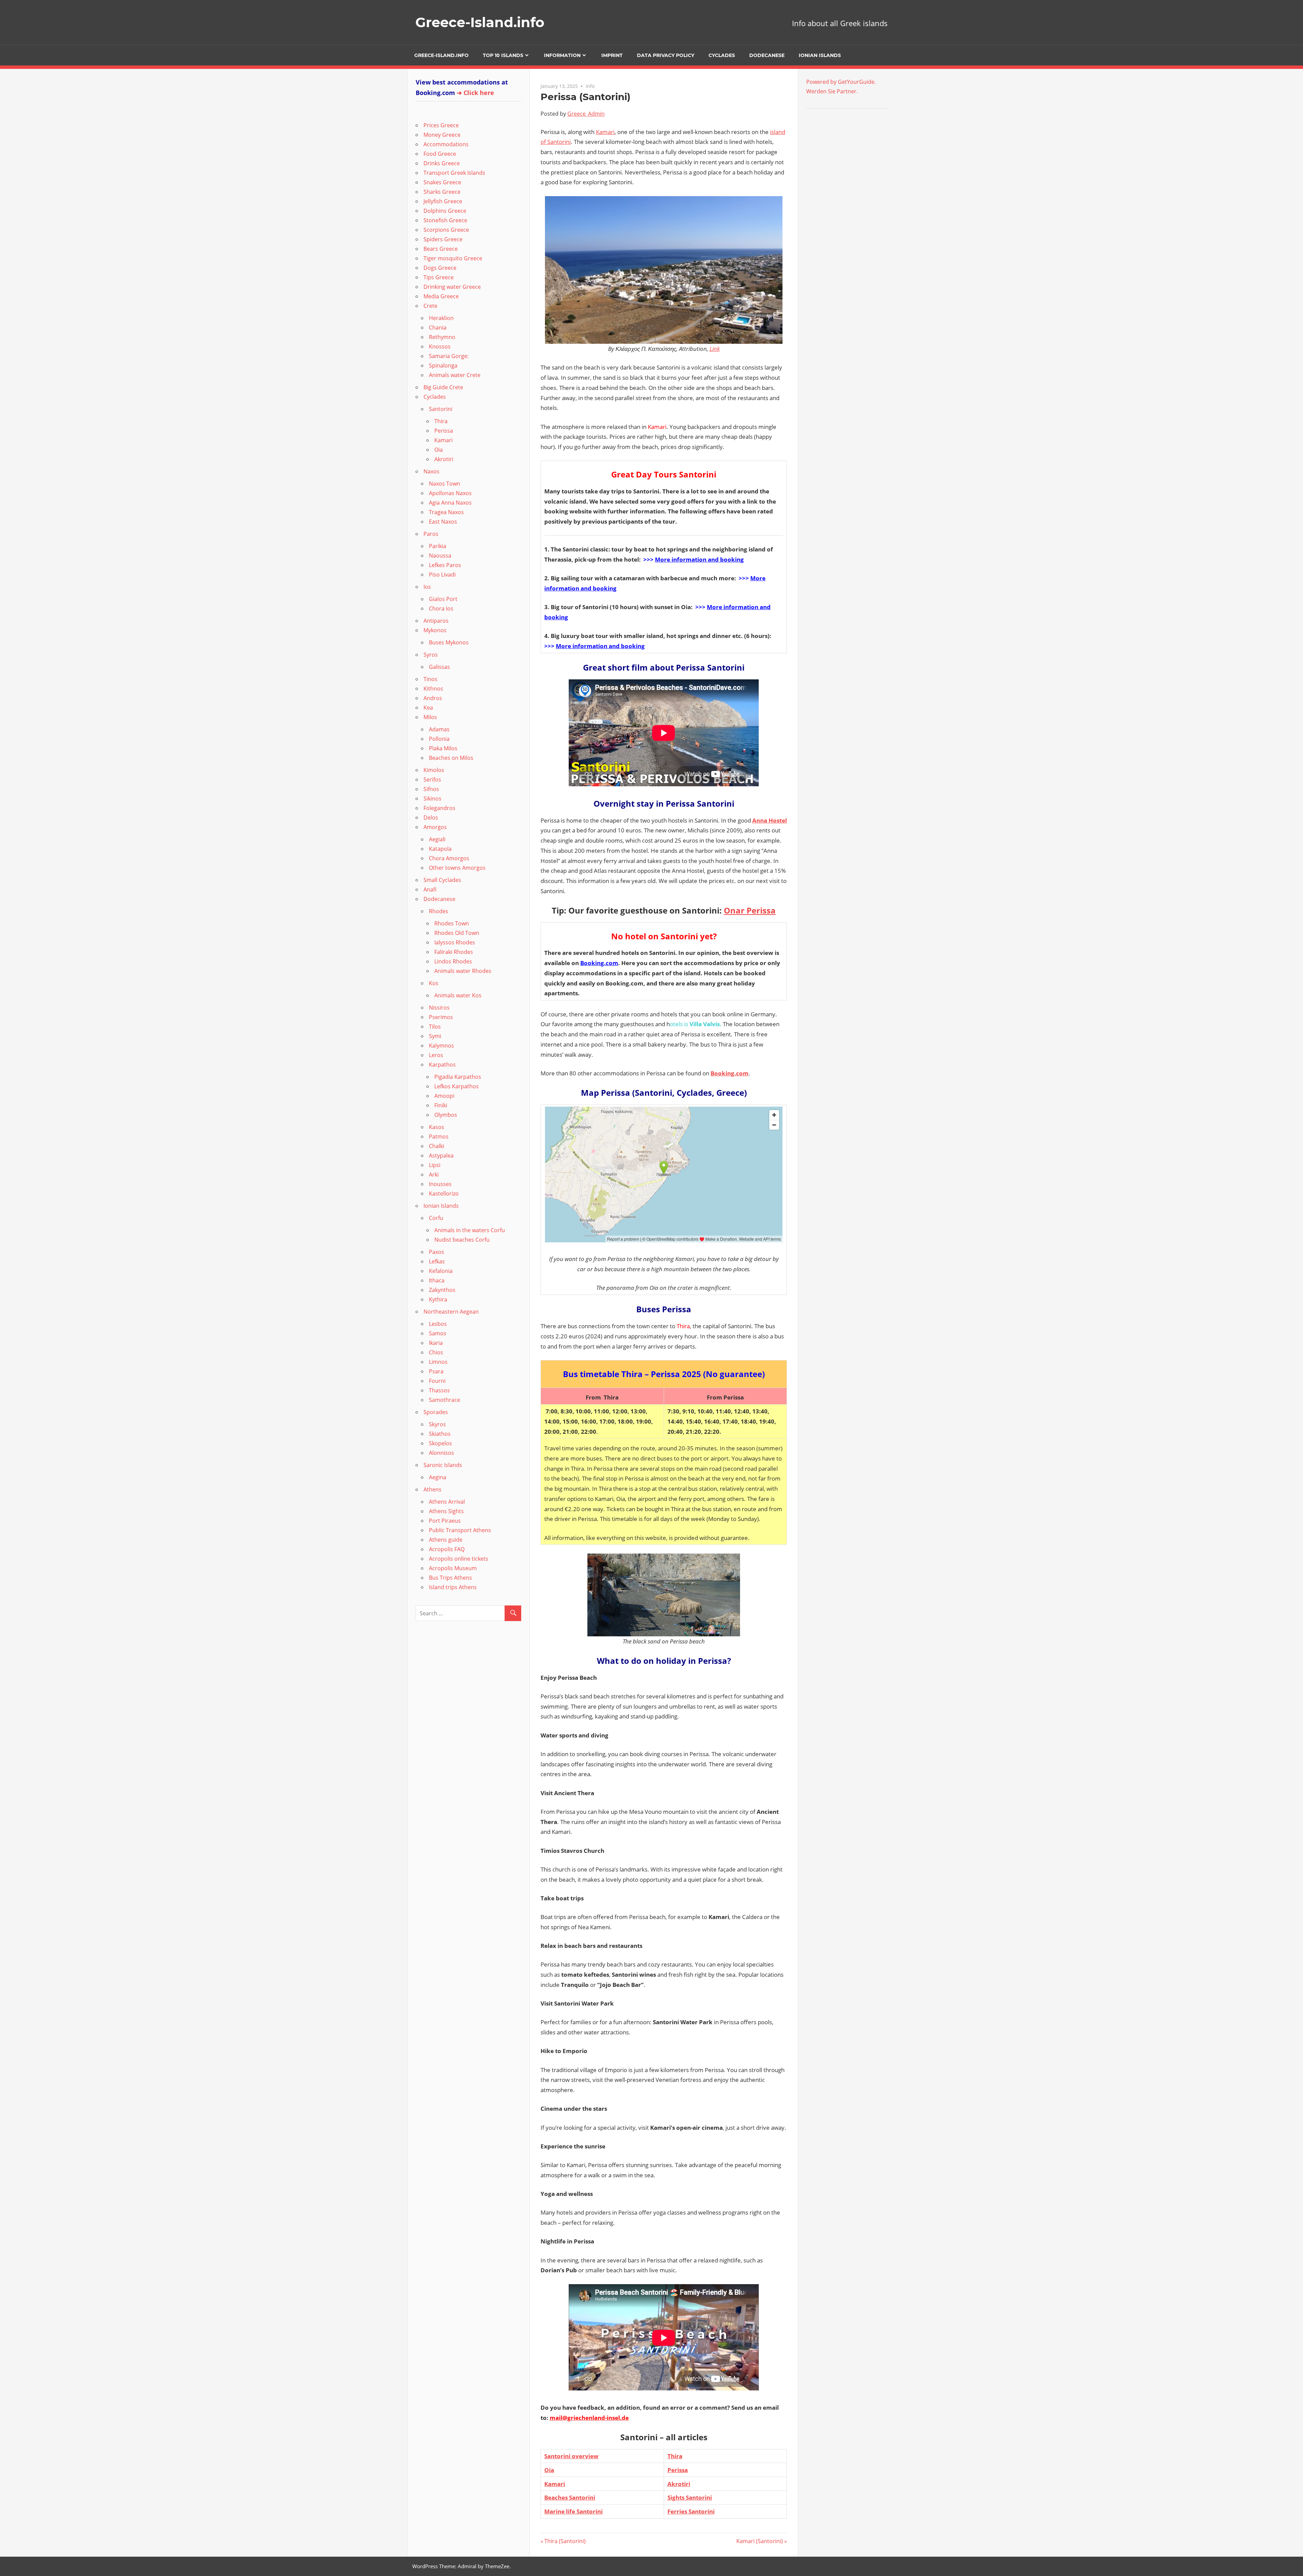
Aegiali (437, 839)
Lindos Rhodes (453, 961)
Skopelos (440, 1443)
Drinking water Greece (452, 287)
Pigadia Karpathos (458, 1077)
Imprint (612, 55)
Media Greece (441, 296)
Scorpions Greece (446, 230)
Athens (432, 1489)
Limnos (438, 1362)
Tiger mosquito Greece (453, 258)
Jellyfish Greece (443, 201)
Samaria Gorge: (449, 356)
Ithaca (437, 1280)
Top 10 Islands (503, 55)
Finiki (441, 1105)
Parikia (438, 546)
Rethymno (442, 337)
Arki (434, 1174)
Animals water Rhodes (463, 971)
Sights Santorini (690, 2497)
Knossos (440, 346)
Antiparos (436, 621)
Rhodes (439, 911)
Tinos (430, 679)
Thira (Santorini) (565, 2541)
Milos (430, 717)
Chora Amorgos (449, 858)
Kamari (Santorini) (760, 2541)
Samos (438, 1333)
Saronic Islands (443, 1465)
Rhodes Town (452, 923)
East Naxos (443, 522)
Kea (428, 708)
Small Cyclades (442, 880)
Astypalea (441, 1155)
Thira (675, 2456)
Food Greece (440, 154)
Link (715, 349)
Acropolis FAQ (447, 1549)
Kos (434, 983)
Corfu (436, 1218)
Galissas (439, 667)
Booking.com (599, 963)
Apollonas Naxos (450, 493)
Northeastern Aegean (451, 1312)
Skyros (437, 1424)
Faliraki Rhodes (454, 952)
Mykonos (435, 630)
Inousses (440, 1184)
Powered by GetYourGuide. (841, 82)
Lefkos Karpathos (457, 1086)
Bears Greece (441, 249)
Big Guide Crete (443, 387)
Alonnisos (441, 1453)
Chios (436, 1352)
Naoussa (440, 556)
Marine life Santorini (573, 2511)
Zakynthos (442, 1290)
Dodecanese (767, 55)
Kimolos (434, 770)
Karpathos (442, 1065)
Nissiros (439, 1008)
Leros (436, 1055)
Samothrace (445, 1400)
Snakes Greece (442, 182)
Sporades (436, 1412)
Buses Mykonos (449, 642)
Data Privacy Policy (666, 55)
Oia (549, 2470)
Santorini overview (571, 2456)
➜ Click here (475, 93)
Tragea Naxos (446, 512)
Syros (431, 655)
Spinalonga (443, 365)
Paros (431, 534)
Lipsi (435, 1165)
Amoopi (444, 1096)
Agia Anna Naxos (450, 503)
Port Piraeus (445, 1521)
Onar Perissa (750, 910)
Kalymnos (441, 1046)
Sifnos (431, 789)
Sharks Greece (442, 192)
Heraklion (441, 318)
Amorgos (435, 827)
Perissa (678, 2470)
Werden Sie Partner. (832, 91)
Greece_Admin (586, 114)
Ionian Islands (820, 55)
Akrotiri (679, 2484)
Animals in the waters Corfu (470, 1230)
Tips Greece (439, 277)
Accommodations (446, 144)
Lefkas (437, 1261)
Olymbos (446, 1115)
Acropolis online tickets (459, 1559)
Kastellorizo (444, 1193)
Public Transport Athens (460, 1530)
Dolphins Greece (445, 211)
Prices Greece (441, 125)
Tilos (435, 1027)
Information (562, 55)
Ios (427, 587)
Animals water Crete (455, 375)
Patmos (439, 1136)
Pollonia (439, 739)
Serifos (432, 779)
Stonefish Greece (445, 220)
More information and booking (699, 559)
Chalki (437, 1146)
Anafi (430, 889)
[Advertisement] (849, 159)
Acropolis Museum (453, 1568)
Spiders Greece (443, 239)
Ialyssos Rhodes (455, 942)
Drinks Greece (442, 163)
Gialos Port (443, 599)
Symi (435, 1036)
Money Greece (442, 135)
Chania (438, 327)
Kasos (437, 1127)
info (590, 86)
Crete (430, 306)
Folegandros (439, 808)
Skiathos (440, 1434)
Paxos (437, 1252)
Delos (431, 817)
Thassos (439, 1390)
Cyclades (722, 55)
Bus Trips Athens (450, 1578)
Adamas (439, 729)
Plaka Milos (443, 748)
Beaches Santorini (570, 2497)
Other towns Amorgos (457, 868)
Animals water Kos (458, 995)
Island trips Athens (453, 1587)
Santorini (441, 409)
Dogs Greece (440, 268)
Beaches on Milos (451, 758)
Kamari (605, 132)
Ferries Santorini (691, 2511)
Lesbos (438, 1324)
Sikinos (432, 798)
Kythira (438, 1299)
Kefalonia (441, 1271)
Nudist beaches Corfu (462, 1240)
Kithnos (433, 689)
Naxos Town (445, 484)
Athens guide (446, 1540)
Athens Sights (446, 1511)
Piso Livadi (442, 575)
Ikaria (436, 1343)
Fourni (437, 1381)
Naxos (431, 471)
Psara (436, 1371)
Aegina (438, 1477)
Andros (433, 698)
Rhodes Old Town (457, 933)
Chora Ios (441, 608)
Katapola (440, 849)
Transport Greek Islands (454, 173)
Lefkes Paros (445, 565)
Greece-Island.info (480, 22)
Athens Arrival (447, 1502)
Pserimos (441, 1017)
